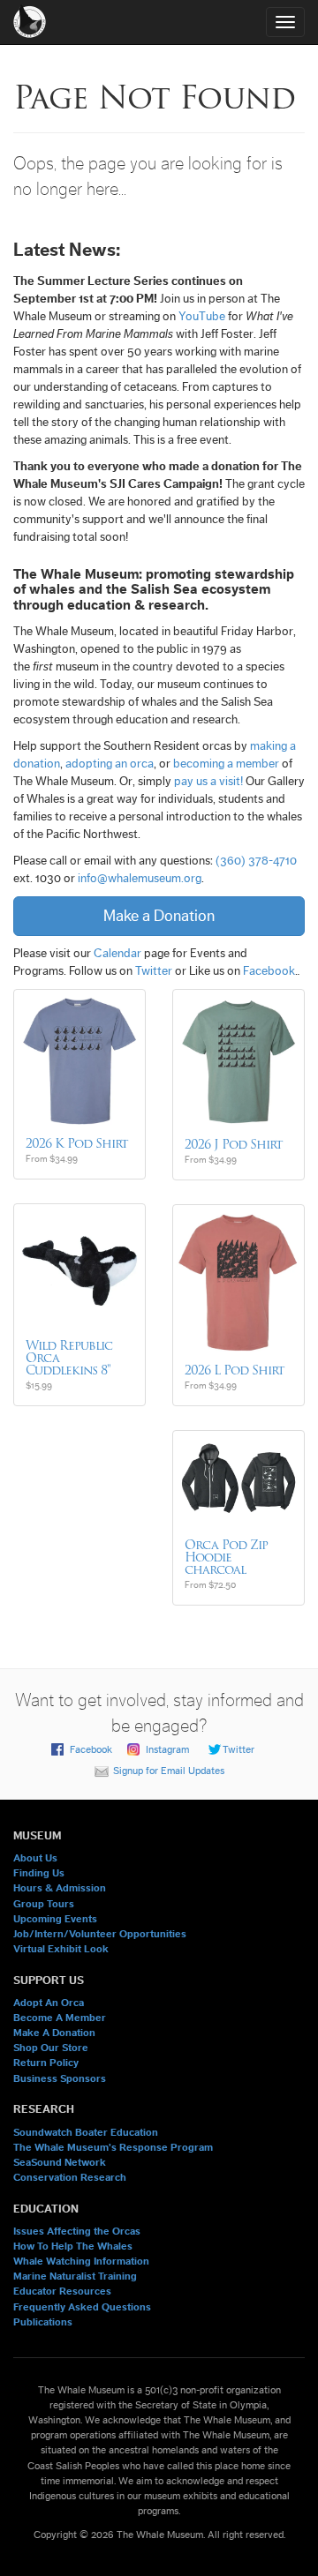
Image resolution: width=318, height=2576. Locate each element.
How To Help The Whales (73, 2246)
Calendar (117, 954)
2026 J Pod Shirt (234, 1144)
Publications (43, 2322)
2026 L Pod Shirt (235, 1370)
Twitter (154, 971)
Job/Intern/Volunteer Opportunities (100, 1934)
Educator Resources (62, 2291)
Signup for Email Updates (169, 1771)
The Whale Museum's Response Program (113, 2147)
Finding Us (39, 1873)
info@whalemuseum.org (140, 879)
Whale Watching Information (81, 2261)
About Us (35, 1858)
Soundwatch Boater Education (86, 2132)
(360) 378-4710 (256, 861)
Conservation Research (70, 2177)
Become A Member (60, 2018)
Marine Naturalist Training (75, 2276)
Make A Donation (54, 2033)
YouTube (202, 317)
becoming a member (226, 764)
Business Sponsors (60, 2078)
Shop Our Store (51, 2048)
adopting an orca (110, 764)
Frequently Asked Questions (82, 2307)
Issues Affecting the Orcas (77, 2231)
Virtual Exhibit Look (61, 1949)
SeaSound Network (60, 2162)
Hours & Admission (60, 1888)
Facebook (269, 971)
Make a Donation (159, 916)
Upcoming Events (55, 1919)
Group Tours (44, 1904)
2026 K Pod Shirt (77, 1143)
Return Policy (46, 2063)
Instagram (167, 1749)
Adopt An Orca (49, 2003)
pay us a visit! (208, 782)
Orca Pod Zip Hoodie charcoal (226, 1557)
